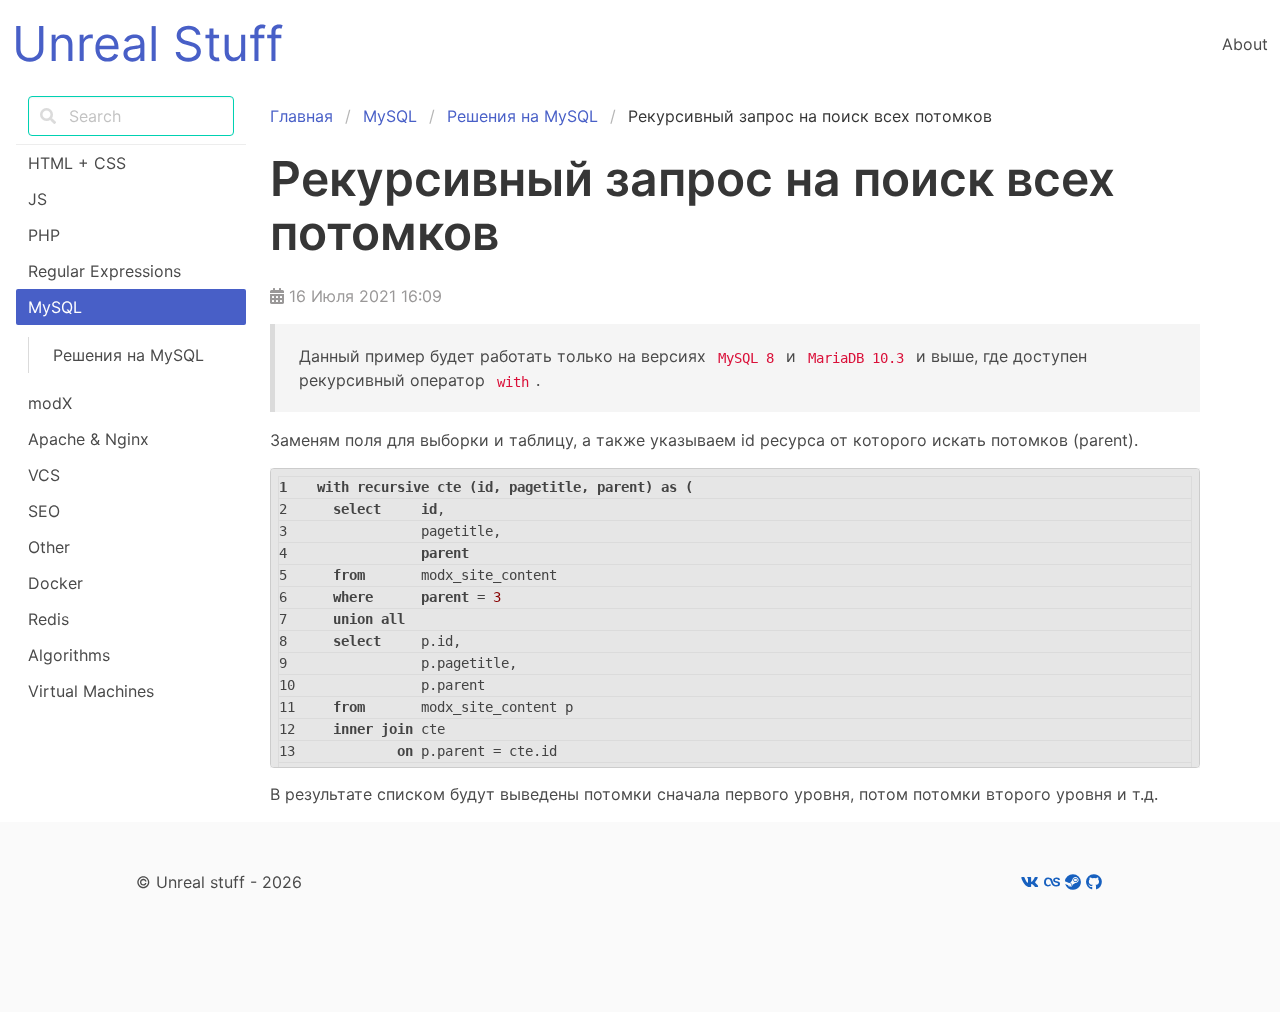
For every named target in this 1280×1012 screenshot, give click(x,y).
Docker (55, 583)
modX (50, 403)
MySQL (55, 307)
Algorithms (69, 655)
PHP (44, 235)
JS (37, 199)
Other (49, 547)
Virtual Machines (91, 691)
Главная (301, 116)
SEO (44, 511)
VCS (44, 475)
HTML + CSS (77, 163)
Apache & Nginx (88, 439)
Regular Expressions (104, 271)
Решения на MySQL (128, 355)
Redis (48, 619)
